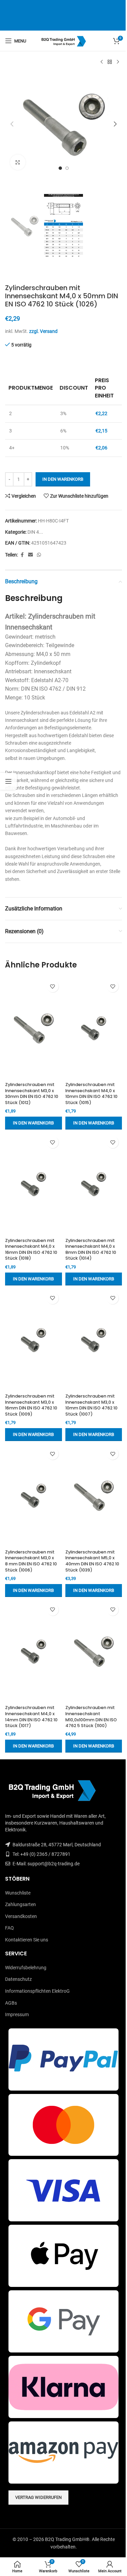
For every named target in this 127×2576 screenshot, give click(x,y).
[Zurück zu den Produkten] (110, 62)
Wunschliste (18, 1893)
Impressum (17, 2014)
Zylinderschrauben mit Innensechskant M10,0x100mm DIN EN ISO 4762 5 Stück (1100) (91, 1717)
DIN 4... (35, 532)
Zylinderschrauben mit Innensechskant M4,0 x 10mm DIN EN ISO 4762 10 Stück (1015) (91, 1094)
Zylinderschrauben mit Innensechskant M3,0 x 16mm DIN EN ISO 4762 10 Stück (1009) (31, 1405)
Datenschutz (18, 1979)
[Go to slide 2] (67, 168)
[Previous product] (102, 62)
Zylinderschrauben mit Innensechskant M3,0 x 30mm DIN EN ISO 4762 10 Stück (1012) (32, 1094)
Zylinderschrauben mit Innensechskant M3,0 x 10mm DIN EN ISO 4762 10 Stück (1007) (91, 1405)
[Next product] (118, 62)
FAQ (9, 1928)
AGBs (11, 2003)
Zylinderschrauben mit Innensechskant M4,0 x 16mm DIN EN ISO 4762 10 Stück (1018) (31, 1249)
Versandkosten (21, 1916)
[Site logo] (63, 40)
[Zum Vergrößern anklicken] (18, 162)
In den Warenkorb (63, 479)
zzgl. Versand (43, 331)
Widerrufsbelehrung (26, 1968)
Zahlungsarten (20, 1904)
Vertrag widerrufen (38, 2497)
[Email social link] (30, 555)
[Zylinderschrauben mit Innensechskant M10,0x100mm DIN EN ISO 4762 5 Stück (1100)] (94, 1651)
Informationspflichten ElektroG (37, 1991)
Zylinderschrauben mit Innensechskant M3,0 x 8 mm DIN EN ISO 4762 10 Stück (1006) (31, 1561)
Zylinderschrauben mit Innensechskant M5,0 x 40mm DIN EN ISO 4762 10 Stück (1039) (92, 1561)
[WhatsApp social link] (39, 555)
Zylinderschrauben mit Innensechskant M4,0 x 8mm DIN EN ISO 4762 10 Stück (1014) (91, 1249)
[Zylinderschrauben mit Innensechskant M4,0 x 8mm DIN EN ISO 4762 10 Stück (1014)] (94, 1184)
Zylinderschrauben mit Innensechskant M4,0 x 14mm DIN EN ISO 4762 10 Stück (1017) (31, 1717)
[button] (12, 124)
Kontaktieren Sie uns (27, 1940)
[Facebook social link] (22, 555)
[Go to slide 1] (60, 168)
